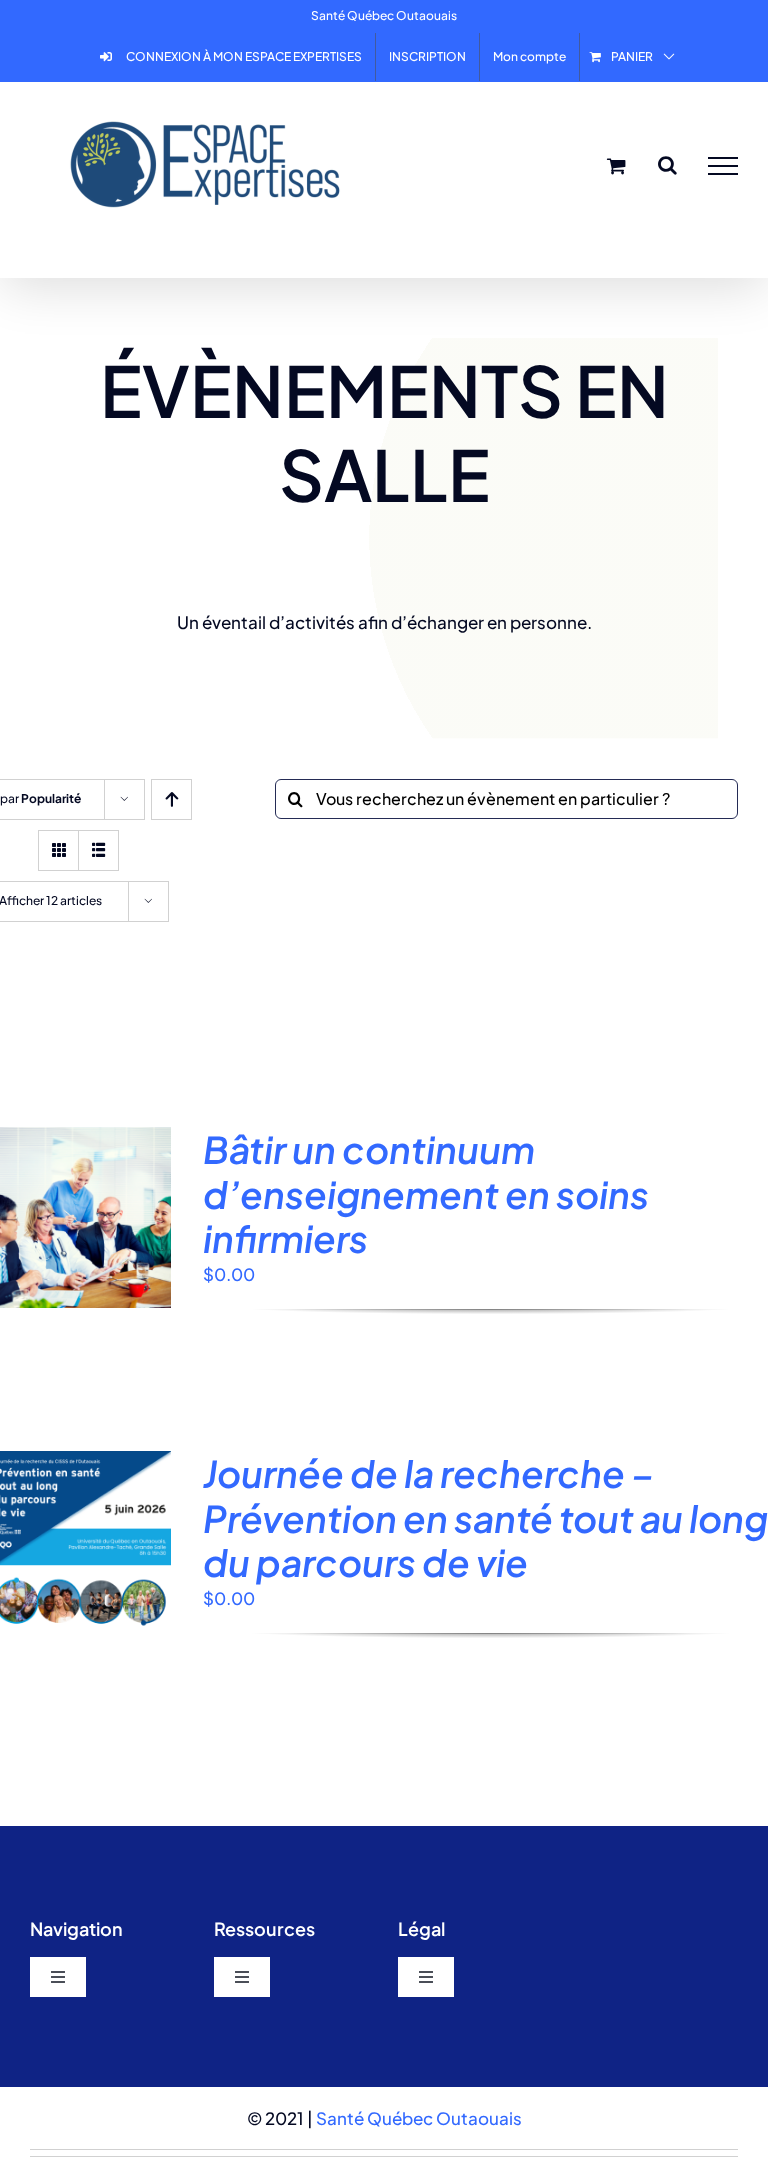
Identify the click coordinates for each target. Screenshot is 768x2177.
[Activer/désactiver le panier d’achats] (616, 165)
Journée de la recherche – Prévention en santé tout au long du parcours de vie (485, 1517)
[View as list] (98, 850)
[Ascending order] (171, 799)
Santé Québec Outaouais (419, 2118)
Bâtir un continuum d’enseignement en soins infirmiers (426, 1193)
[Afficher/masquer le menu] (723, 166)
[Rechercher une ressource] (667, 165)
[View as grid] (58, 850)
